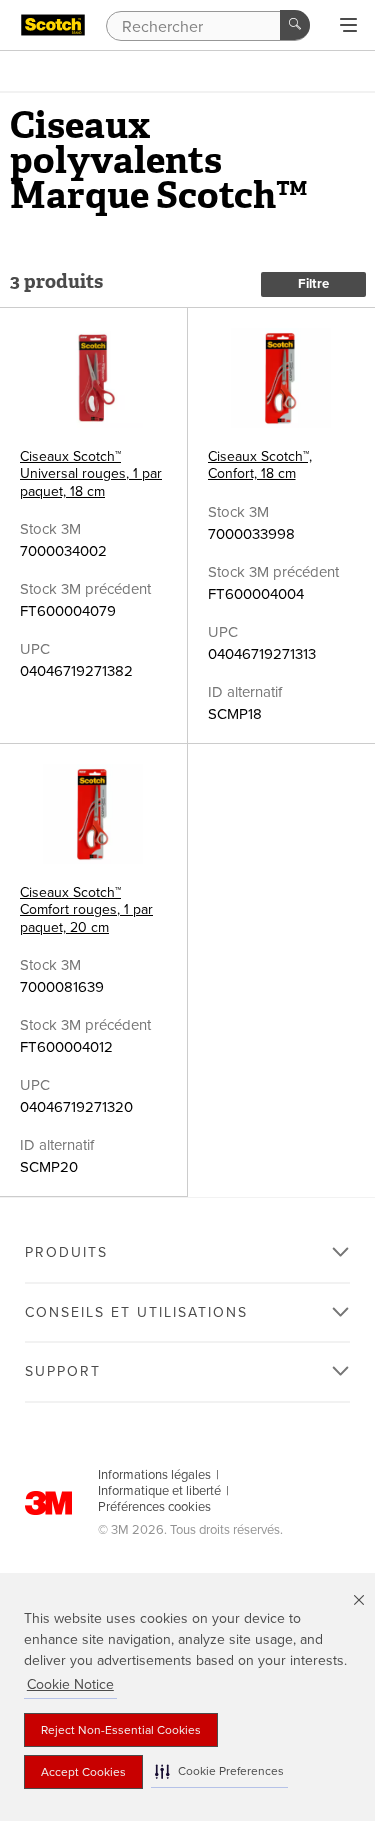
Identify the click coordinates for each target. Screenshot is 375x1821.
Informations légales (154, 1475)
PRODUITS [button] (66, 1252)
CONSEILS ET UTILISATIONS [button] (136, 1312)
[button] (219, 1771)
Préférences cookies (154, 1507)
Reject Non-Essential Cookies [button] (121, 1730)
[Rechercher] (295, 25)
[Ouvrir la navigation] (348, 26)
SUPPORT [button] (63, 1371)
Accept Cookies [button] (83, 1772)
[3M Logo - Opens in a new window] (53, 25)
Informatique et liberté (159, 1491)
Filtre (313, 284)
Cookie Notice (70, 1684)
